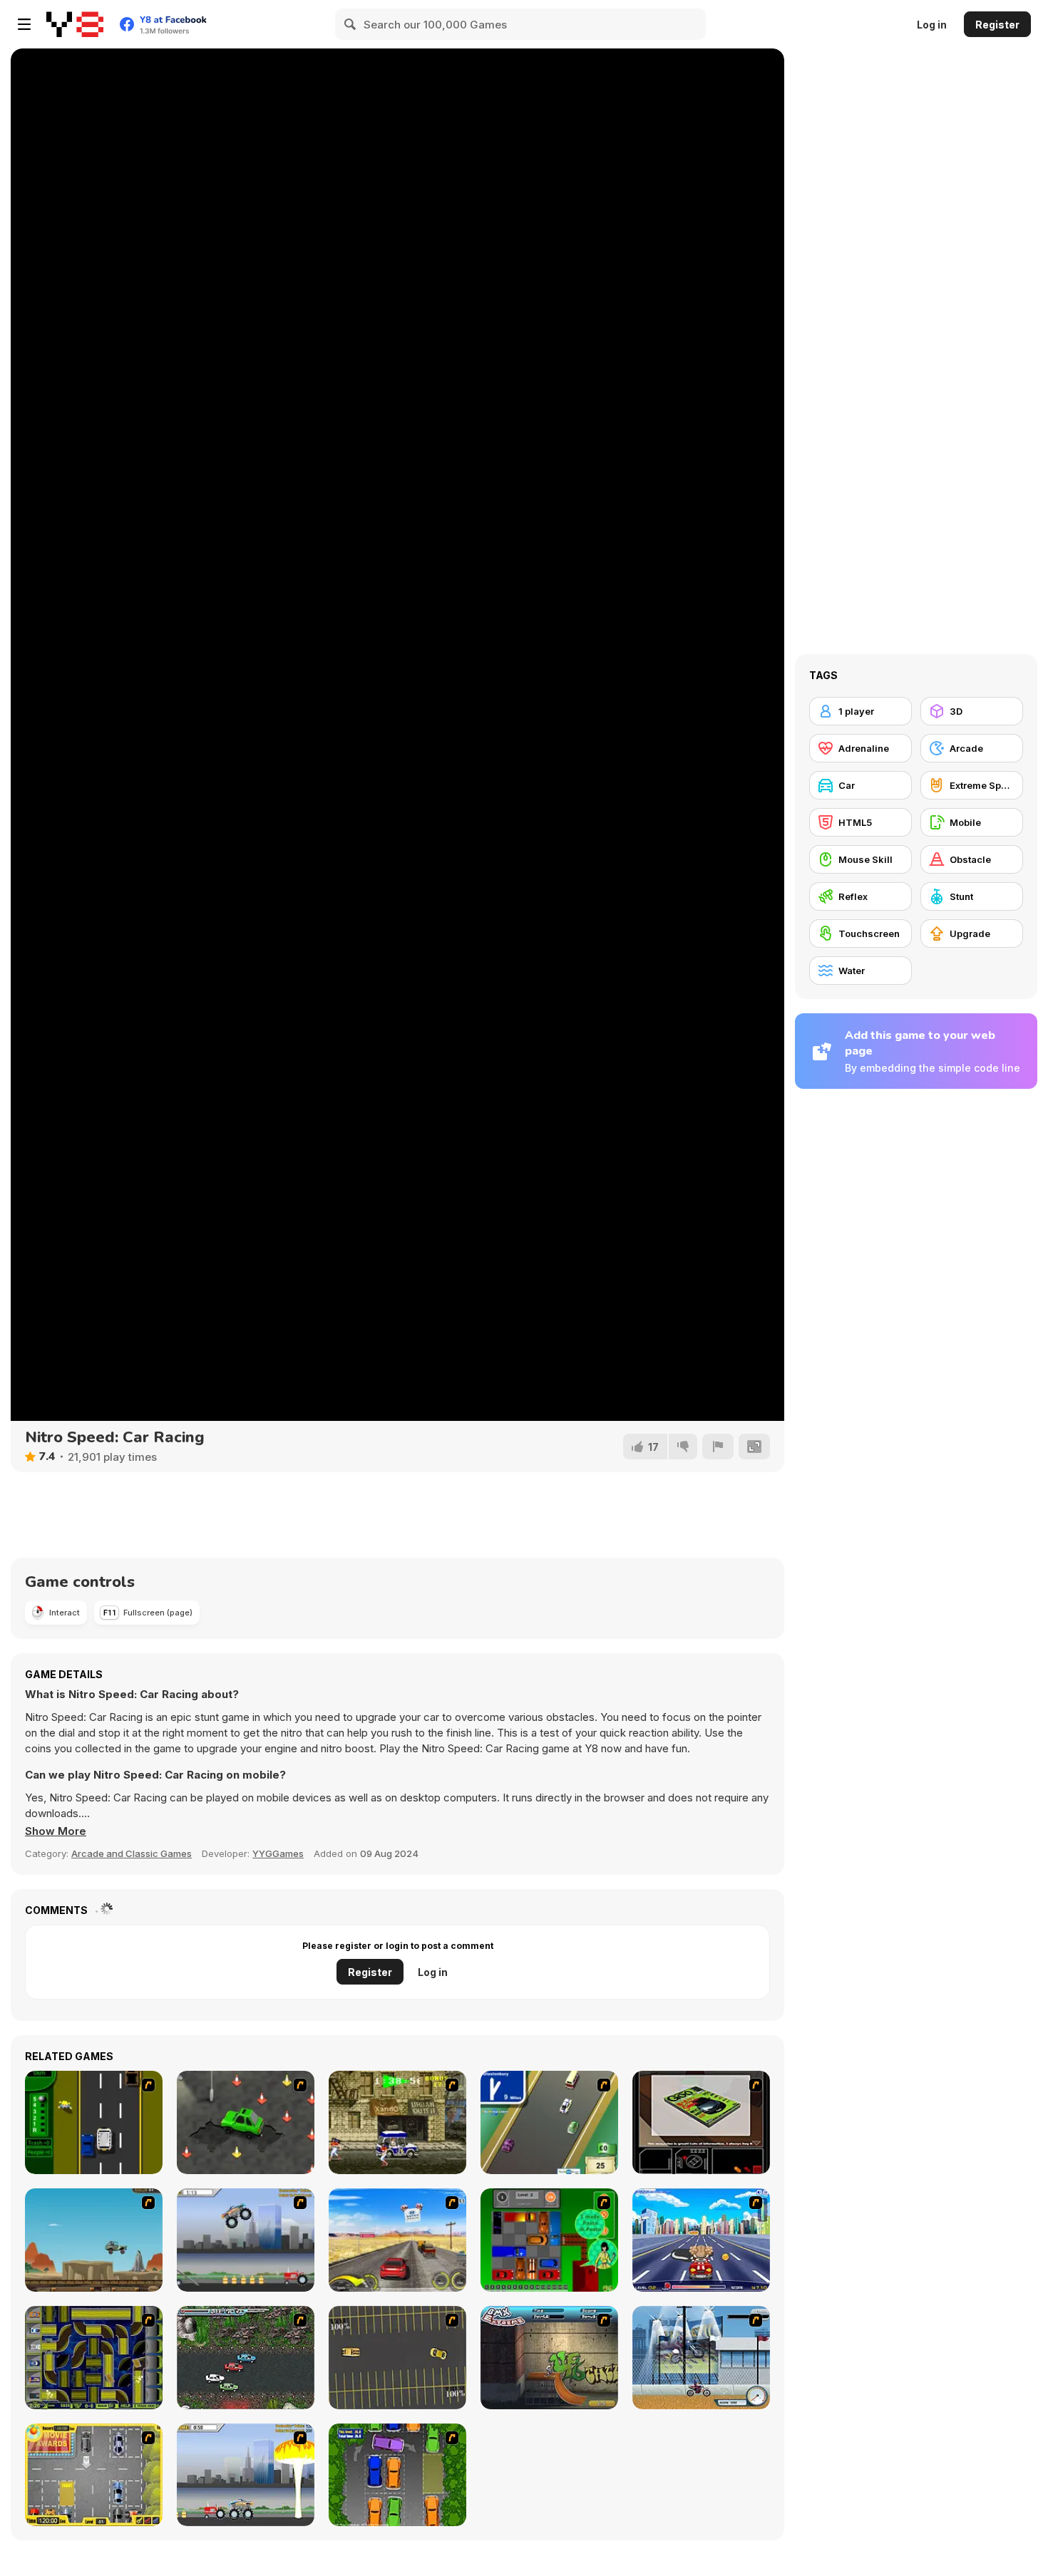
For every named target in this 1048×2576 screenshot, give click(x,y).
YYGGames (278, 1853)
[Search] (351, 24)
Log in (932, 25)
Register (997, 25)
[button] (56, 1831)
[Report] (718, 1447)
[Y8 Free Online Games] (75, 24)
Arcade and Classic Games (132, 1853)
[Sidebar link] (24, 24)
